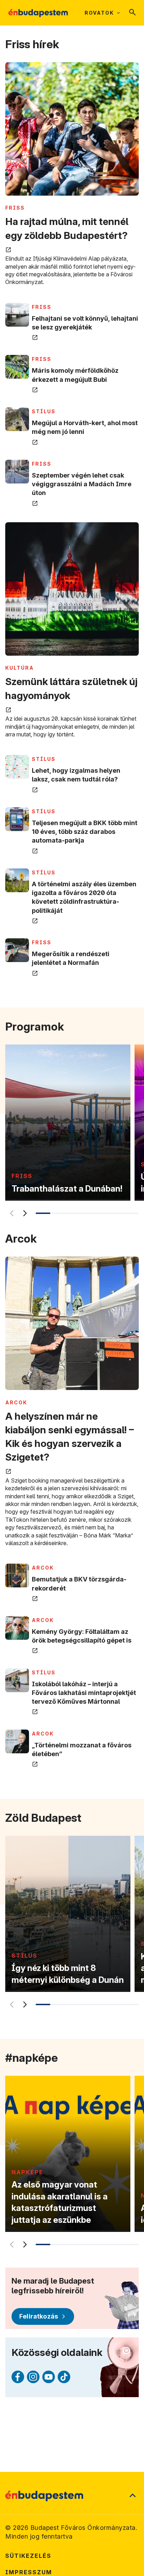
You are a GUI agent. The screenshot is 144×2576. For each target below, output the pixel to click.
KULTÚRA (20, 668)
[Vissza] (11, 1213)
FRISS (15, 208)
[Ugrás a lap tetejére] (132, 2496)
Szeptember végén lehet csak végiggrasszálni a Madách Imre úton (82, 484)
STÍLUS (44, 411)
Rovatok (99, 13)
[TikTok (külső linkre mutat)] (64, 2377)
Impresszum (29, 2572)
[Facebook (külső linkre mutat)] (18, 2377)
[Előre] (24, 1213)
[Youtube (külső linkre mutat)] (49, 2377)
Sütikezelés (28, 2556)
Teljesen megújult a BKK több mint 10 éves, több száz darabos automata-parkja (85, 832)
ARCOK (16, 1402)
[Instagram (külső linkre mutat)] (33, 2377)
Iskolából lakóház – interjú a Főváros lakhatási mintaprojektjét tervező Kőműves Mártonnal (84, 1693)
